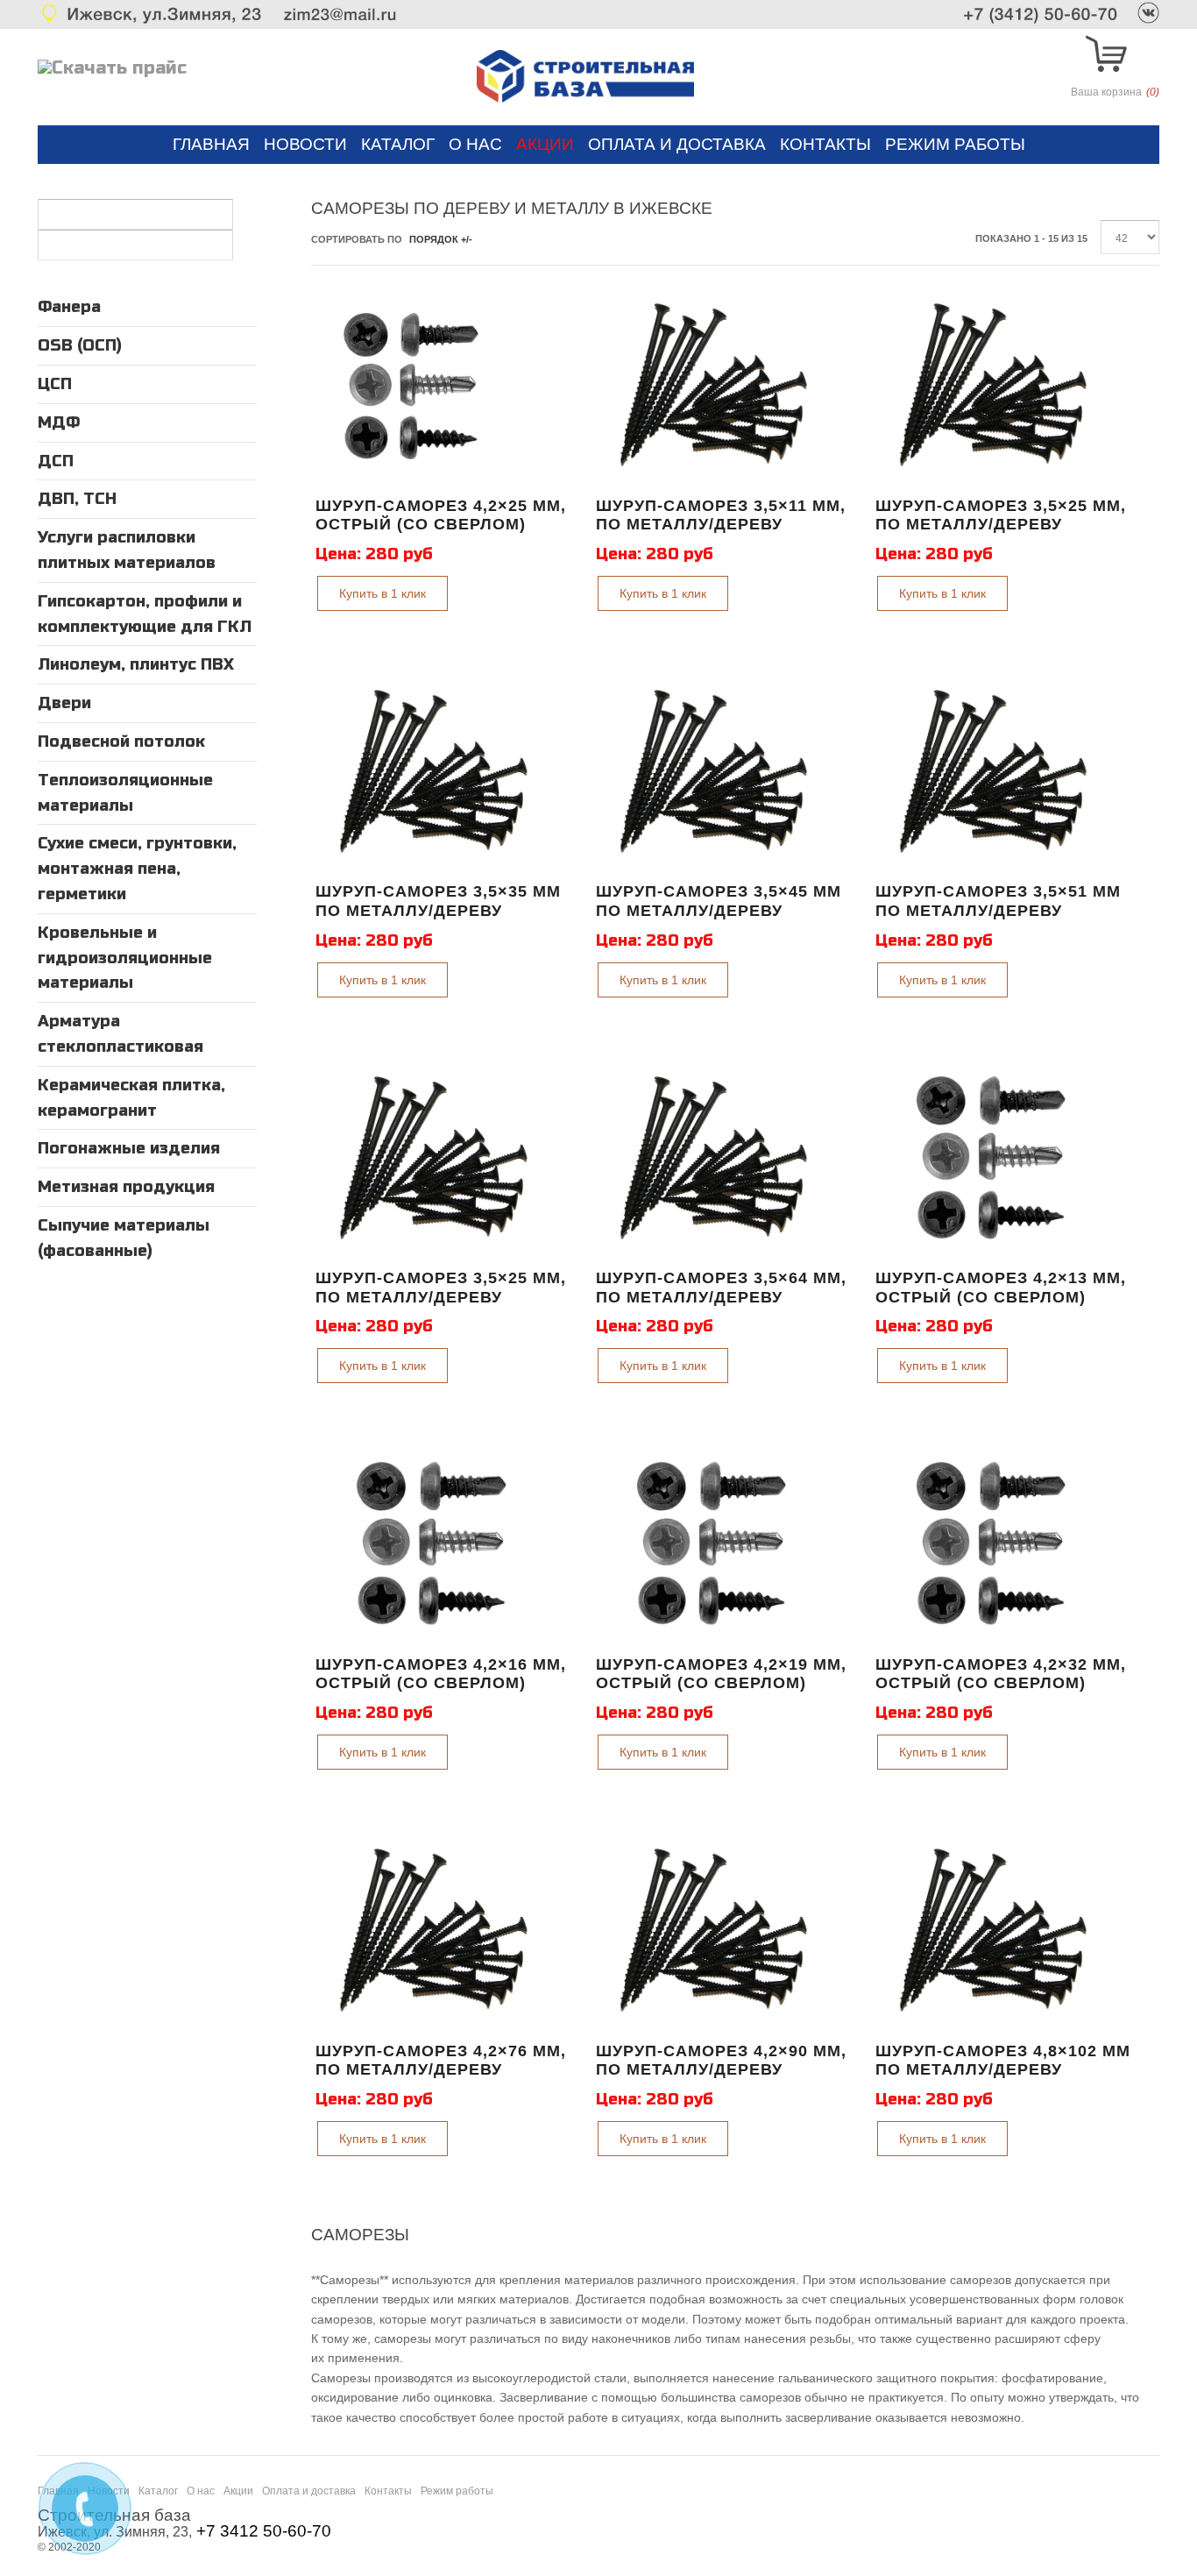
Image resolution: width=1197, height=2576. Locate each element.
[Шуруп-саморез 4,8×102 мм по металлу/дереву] (994, 1931)
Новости (305, 144)
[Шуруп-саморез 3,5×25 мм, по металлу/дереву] (994, 386)
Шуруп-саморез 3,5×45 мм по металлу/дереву (719, 901)
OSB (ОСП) (80, 345)
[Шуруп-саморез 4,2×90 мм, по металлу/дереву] (714, 1931)
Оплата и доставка (677, 144)
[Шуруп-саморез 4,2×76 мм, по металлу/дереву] (434, 1931)
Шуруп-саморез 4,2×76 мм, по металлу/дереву (441, 2061)
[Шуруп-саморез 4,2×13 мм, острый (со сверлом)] (994, 1159)
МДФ (59, 422)
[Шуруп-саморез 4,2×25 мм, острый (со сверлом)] (408, 386)
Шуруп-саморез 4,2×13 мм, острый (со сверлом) (1001, 1288)
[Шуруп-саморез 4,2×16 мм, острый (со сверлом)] (434, 1544)
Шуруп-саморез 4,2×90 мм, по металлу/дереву (721, 2061)
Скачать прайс (119, 68)
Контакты (825, 144)
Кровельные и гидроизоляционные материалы (125, 958)
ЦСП (55, 384)
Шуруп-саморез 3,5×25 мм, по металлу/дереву (1001, 515)
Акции (545, 144)
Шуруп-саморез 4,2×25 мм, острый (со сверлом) (441, 515)
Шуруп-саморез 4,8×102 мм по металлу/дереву (1003, 2061)
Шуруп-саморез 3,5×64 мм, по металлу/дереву (721, 1288)
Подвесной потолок (121, 742)
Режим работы (955, 144)
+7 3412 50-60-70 (264, 2531)
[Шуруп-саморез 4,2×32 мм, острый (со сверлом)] (994, 1544)
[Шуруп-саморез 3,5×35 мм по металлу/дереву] (434, 772)
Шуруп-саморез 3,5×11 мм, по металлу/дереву (721, 515)
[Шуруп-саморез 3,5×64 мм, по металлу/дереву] (714, 1159)
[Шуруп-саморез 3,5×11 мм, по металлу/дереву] (714, 386)
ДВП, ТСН (77, 499)
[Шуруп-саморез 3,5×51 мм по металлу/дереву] (994, 772)
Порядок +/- (441, 239)
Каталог (398, 144)
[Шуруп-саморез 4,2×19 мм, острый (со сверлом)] (714, 1544)
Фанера (69, 307)
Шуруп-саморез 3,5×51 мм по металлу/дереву (998, 901)
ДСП (56, 461)
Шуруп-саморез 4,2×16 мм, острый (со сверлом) (441, 1674)
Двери (64, 703)
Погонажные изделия (129, 1148)
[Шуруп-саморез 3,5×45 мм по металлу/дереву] (714, 772)
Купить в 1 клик (382, 593)
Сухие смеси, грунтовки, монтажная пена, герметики (137, 869)
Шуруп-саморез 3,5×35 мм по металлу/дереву (438, 901)
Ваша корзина (1115, 92)
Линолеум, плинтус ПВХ (136, 664)
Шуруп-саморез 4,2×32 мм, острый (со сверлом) (1001, 1674)
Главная (211, 144)
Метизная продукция (126, 1187)
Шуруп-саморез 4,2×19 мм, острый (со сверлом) (721, 1674)
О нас (475, 144)
